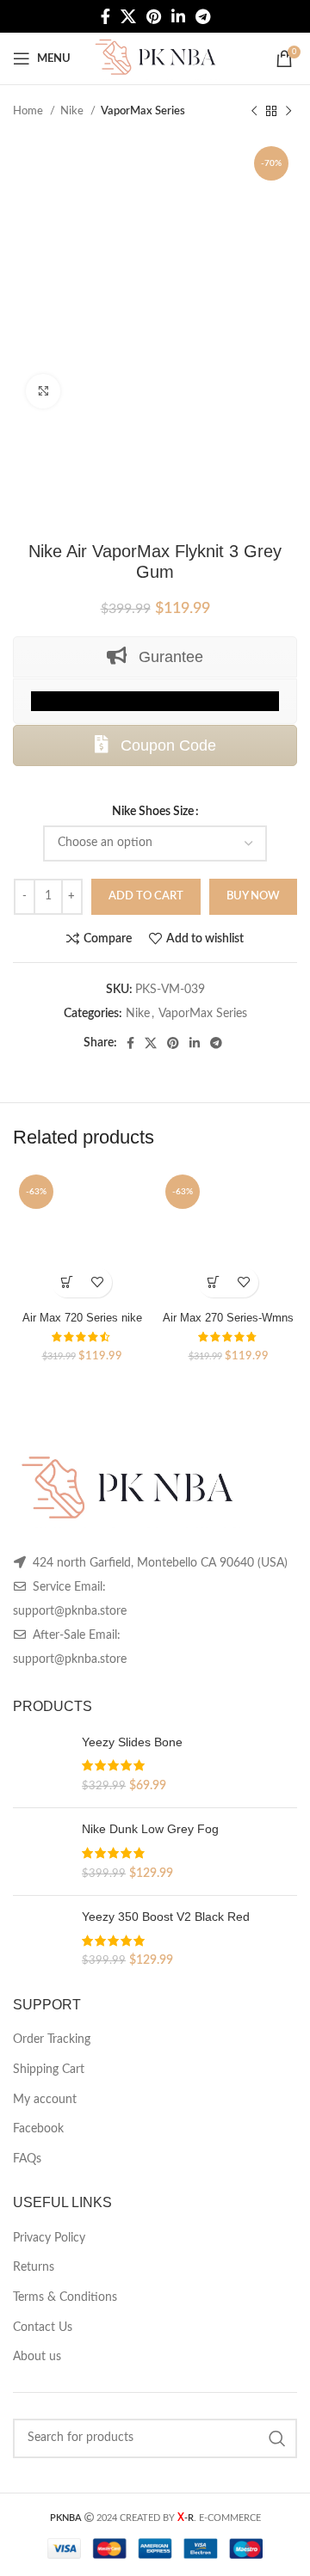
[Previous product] (254, 112)
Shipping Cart (49, 2070)
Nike (73, 111)
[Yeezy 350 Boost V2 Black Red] (41, 1939)
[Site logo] (155, 58)
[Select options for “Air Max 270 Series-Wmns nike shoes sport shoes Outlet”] (213, 1282)
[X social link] (128, 16)
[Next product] (288, 112)
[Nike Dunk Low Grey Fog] (41, 1852)
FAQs (27, 2159)
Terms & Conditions (65, 2297)
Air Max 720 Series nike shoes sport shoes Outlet (82, 1325)
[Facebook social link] (105, 16)
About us (37, 2357)
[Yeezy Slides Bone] (41, 1765)
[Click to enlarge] (43, 391)
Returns (34, 2267)
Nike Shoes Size (153, 812)
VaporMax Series (143, 111)
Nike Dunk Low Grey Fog (150, 1829)
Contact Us (43, 2328)
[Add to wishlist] (97, 1282)
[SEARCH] (277, 2438)
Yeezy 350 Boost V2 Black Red (166, 1917)
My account (45, 2100)
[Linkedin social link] (178, 16)
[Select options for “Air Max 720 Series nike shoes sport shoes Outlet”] (67, 1282)
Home (29, 111)
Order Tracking (52, 2039)
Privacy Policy (49, 2238)
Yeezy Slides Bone (132, 1742)
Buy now (253, 896)
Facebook (38, 2129)
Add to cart (146, 896)
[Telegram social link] (203, 16)
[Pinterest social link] (154, 16)
